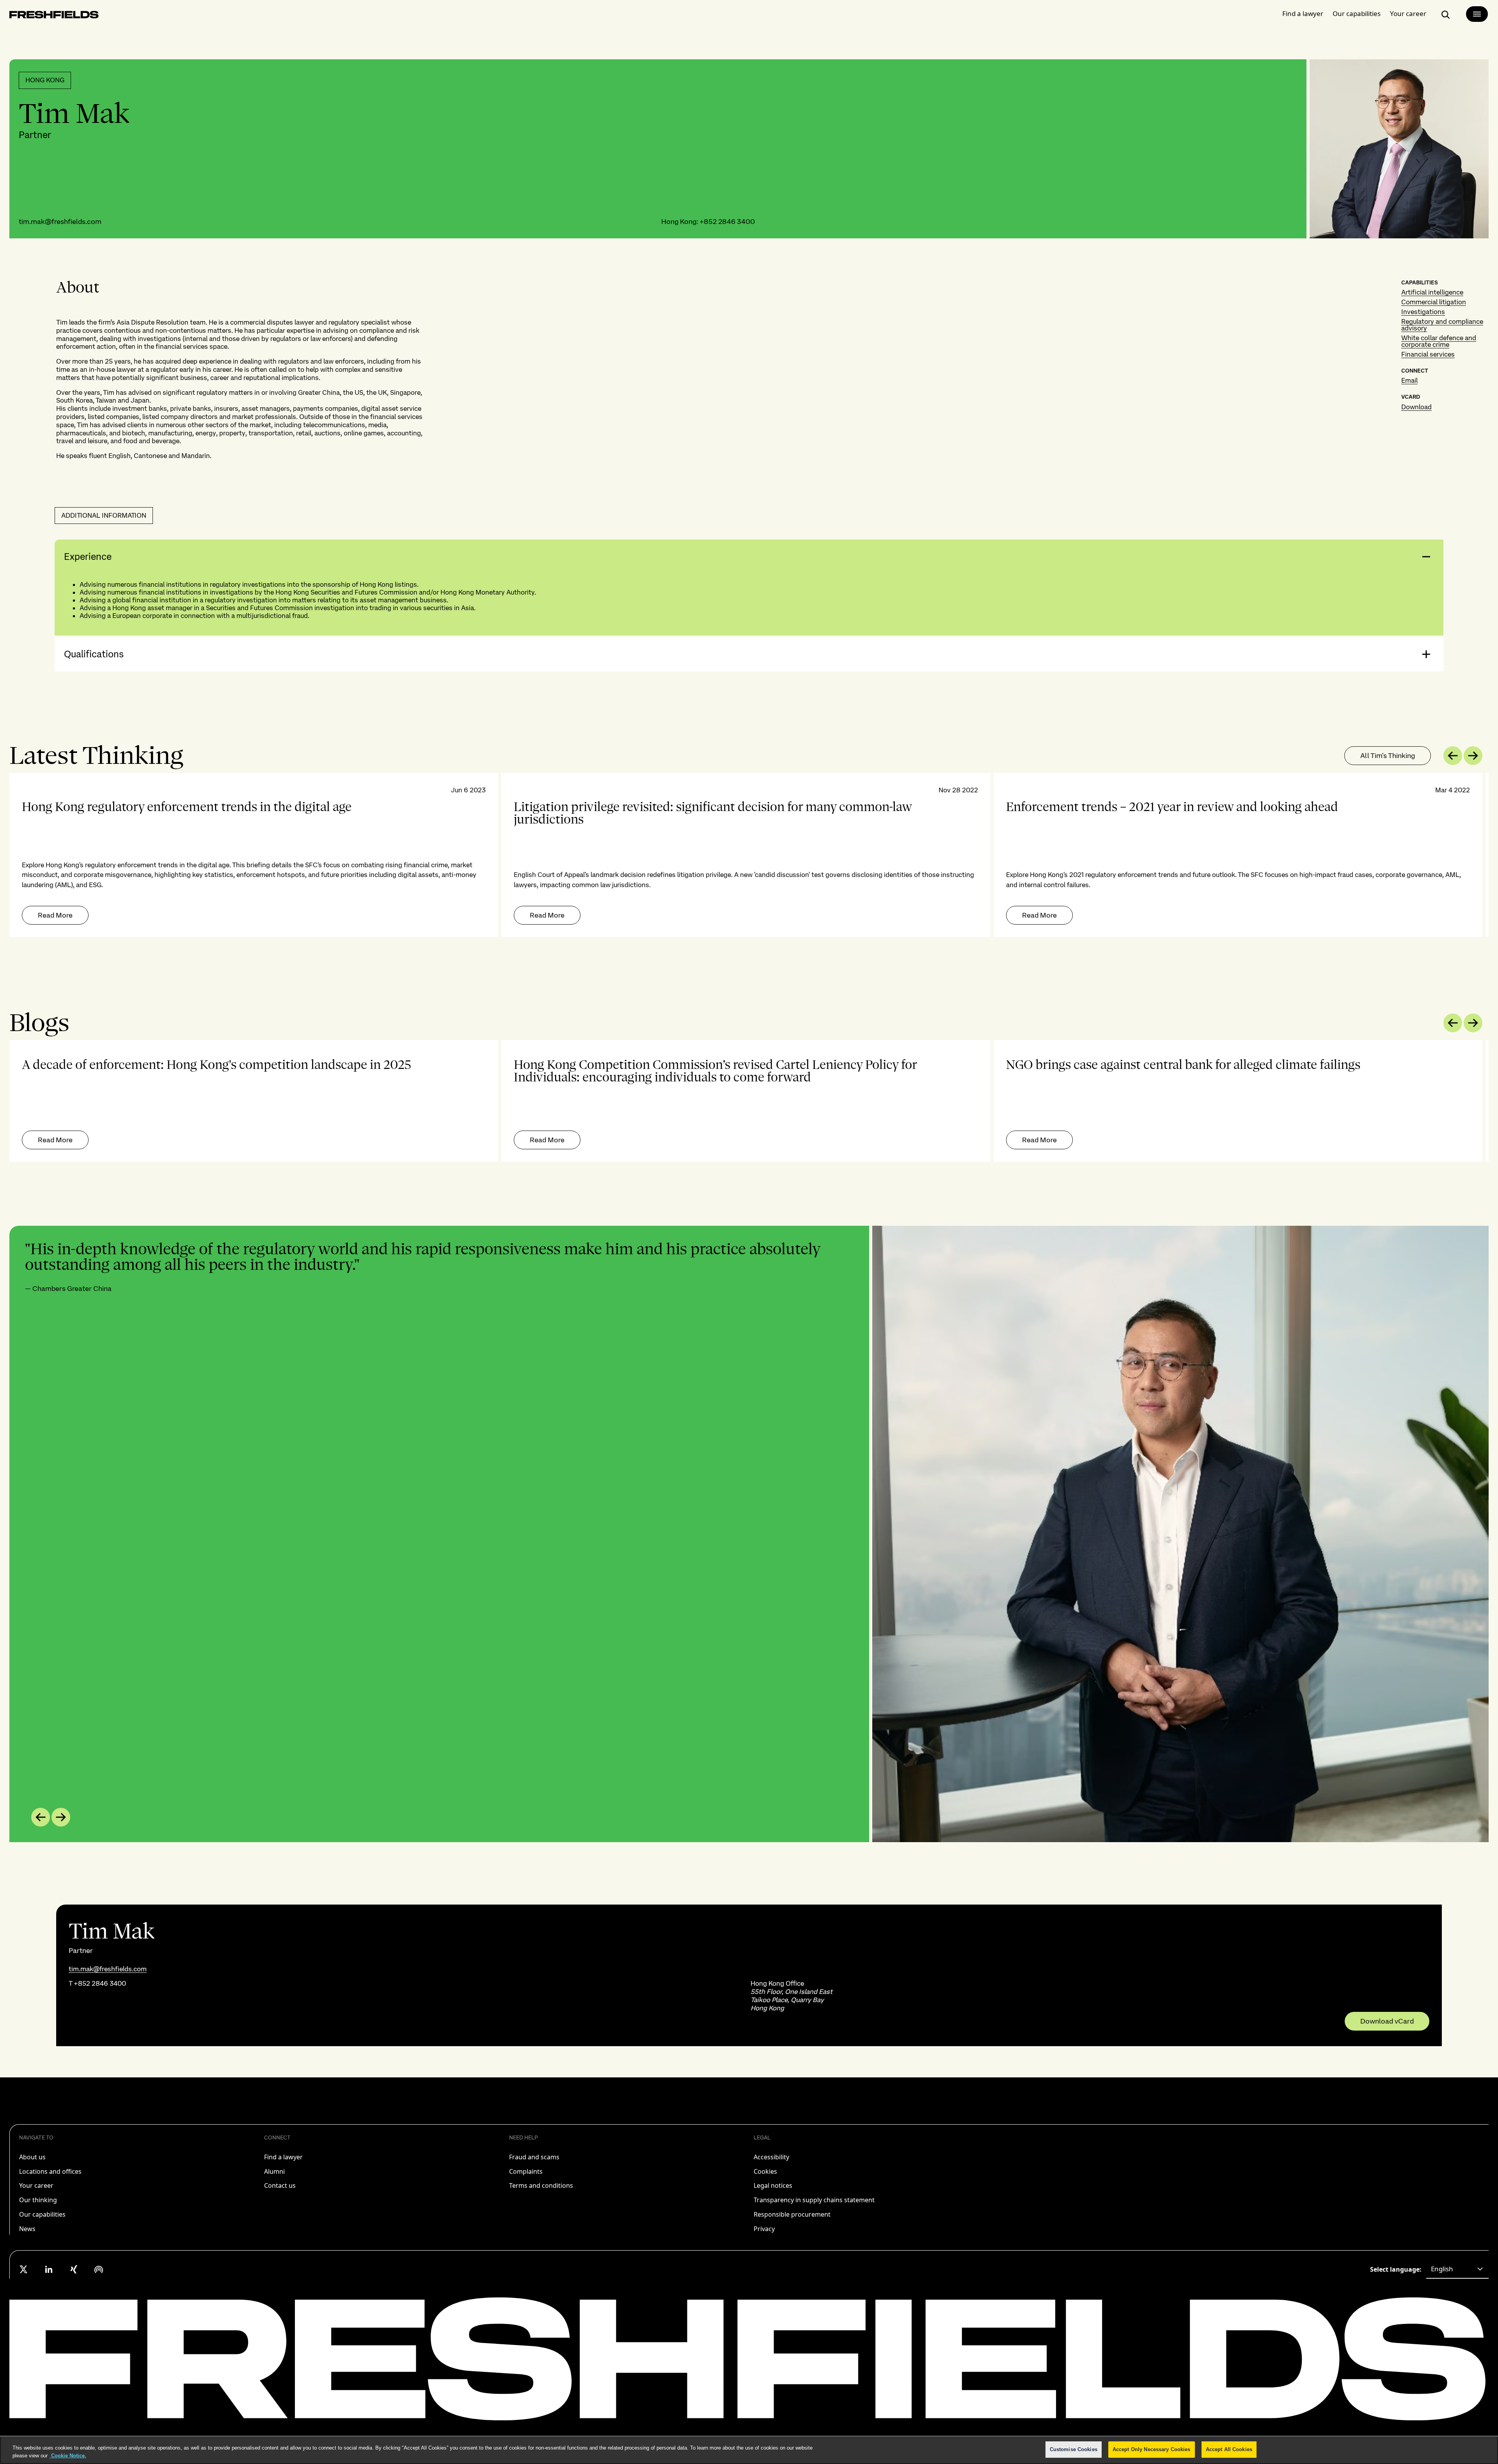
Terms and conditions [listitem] (541, 2185)
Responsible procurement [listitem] (792, 2214)
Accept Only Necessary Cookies (1152, 2449)
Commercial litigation (1434, 302)
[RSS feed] (99, 2269)
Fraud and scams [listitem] (534, 2157)
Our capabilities (1357, 13)
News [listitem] (27, 2229)
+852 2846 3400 (727, 221)
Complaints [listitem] (526, 2171)
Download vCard (1387, 2021)
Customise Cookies (1074, 2449)
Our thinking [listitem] (38, 2200)
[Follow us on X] (24, 2269)
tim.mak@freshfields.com (60, 221)
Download (1416, 407)
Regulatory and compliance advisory (1442, 325)
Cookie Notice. (68, 2456)
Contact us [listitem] (280, 2185)
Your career (1408, 13)
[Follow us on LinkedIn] (49, 2269)
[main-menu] (1477, 14)
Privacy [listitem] (764, 2229)
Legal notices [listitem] (773, 2185)
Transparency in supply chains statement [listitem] (814, 2200)
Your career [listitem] (36, 2185)
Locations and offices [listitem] (50, 2171)
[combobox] (1457, 2269)
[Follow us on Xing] (74, 2269)
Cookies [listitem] (765, 2171)
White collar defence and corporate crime (1439, 341)
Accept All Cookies (1229, 2449)
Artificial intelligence (1432, 292)
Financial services (1428, 354)
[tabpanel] (749, 855)
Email (1409, 380)
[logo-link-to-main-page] (54, 16)
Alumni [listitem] (274, 2171)
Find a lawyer (1303, 13)
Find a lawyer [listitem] (283, 2157)
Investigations (1423, 312)
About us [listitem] (32, 2157)
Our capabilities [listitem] (42, 2214)
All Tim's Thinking (1388, 755)
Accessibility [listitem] (771, 2157)
